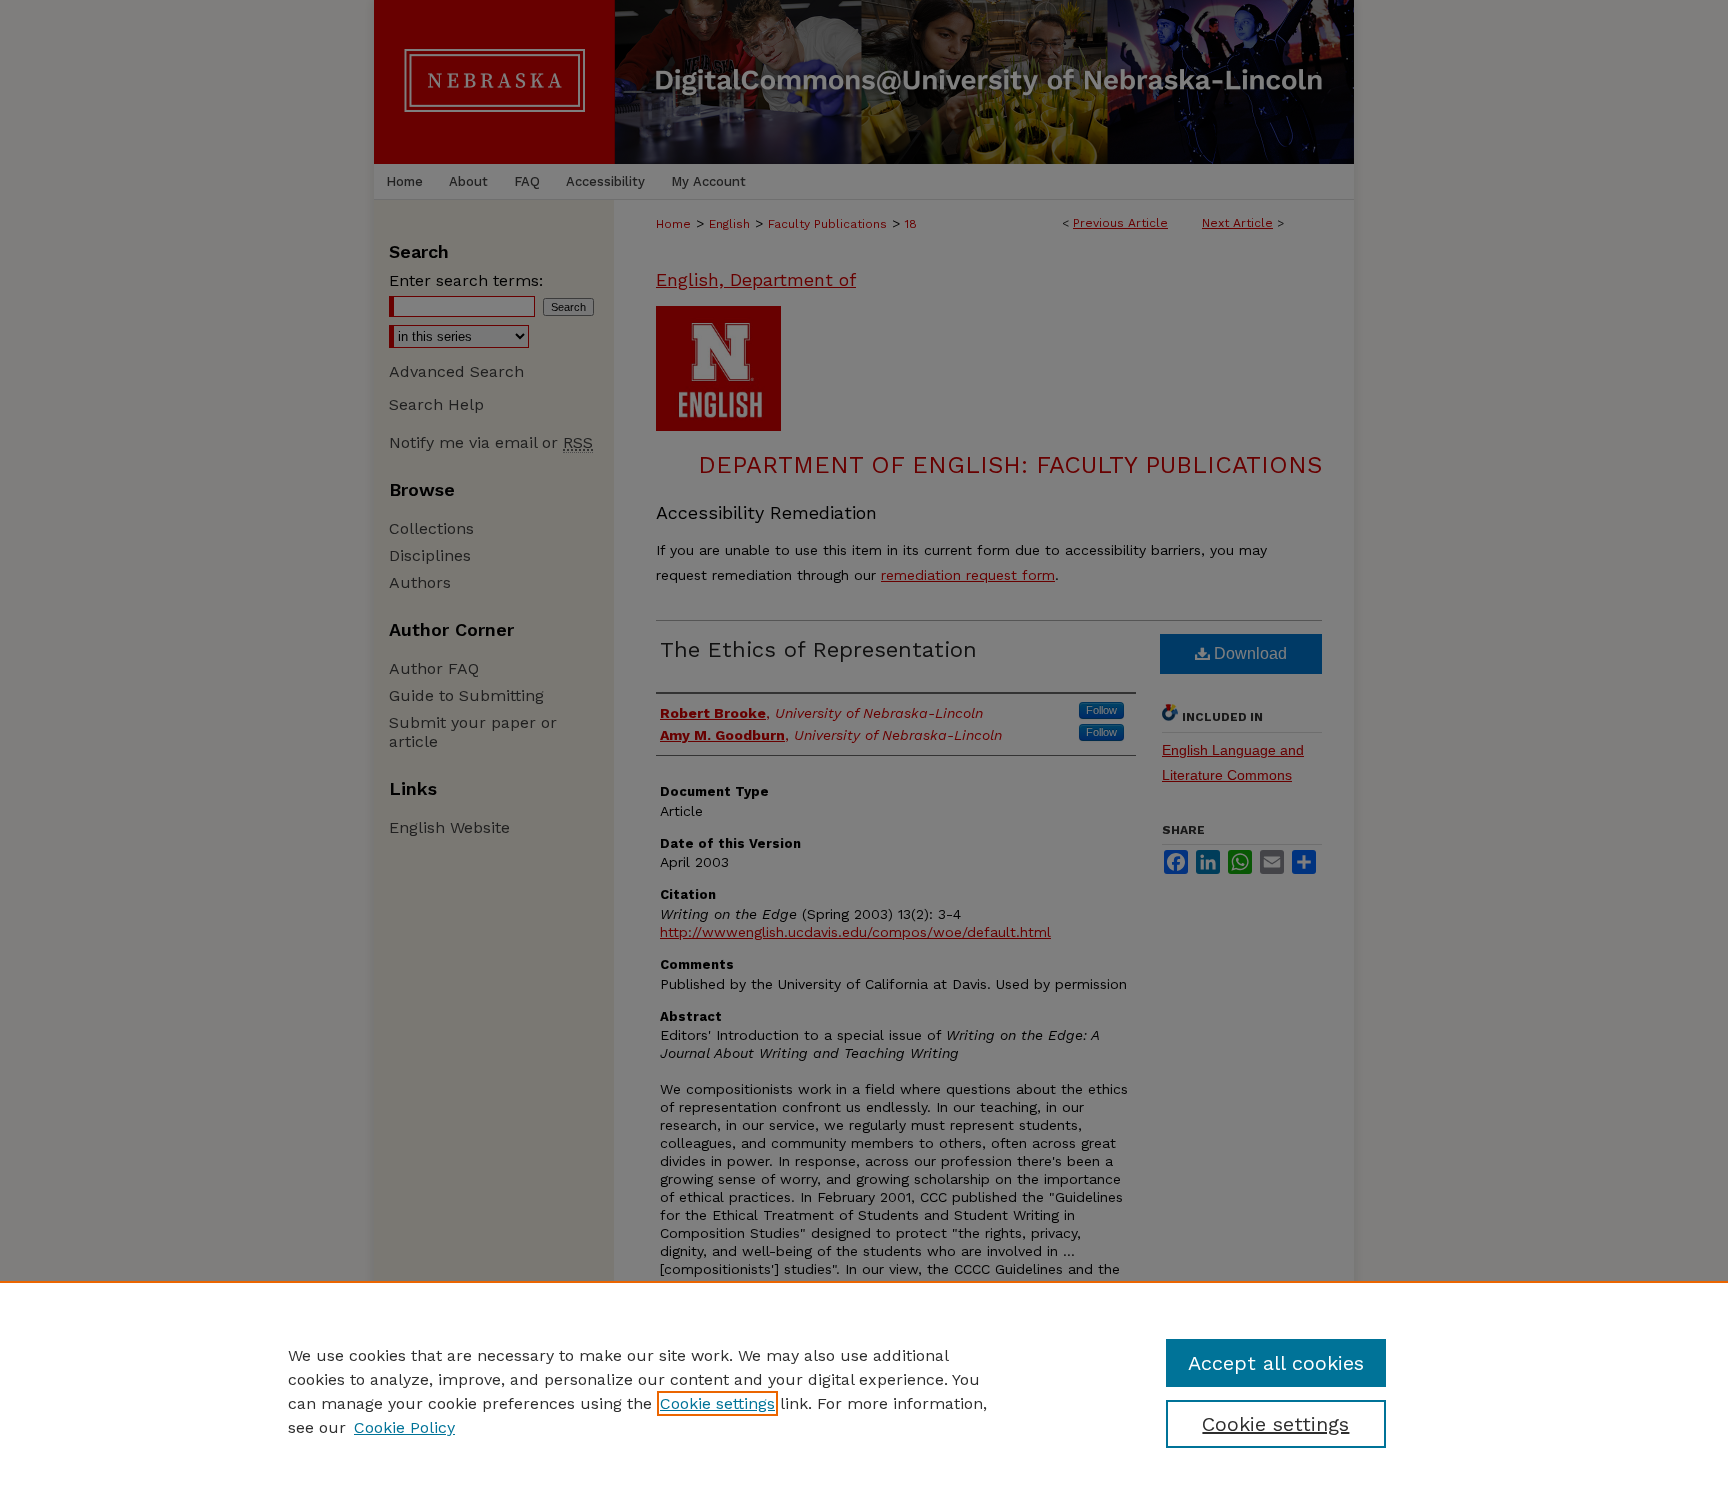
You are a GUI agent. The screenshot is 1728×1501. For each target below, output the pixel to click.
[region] (864, 1391)
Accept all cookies (1276, 1363)
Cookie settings (717, 1403)
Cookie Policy (404, 1427)
